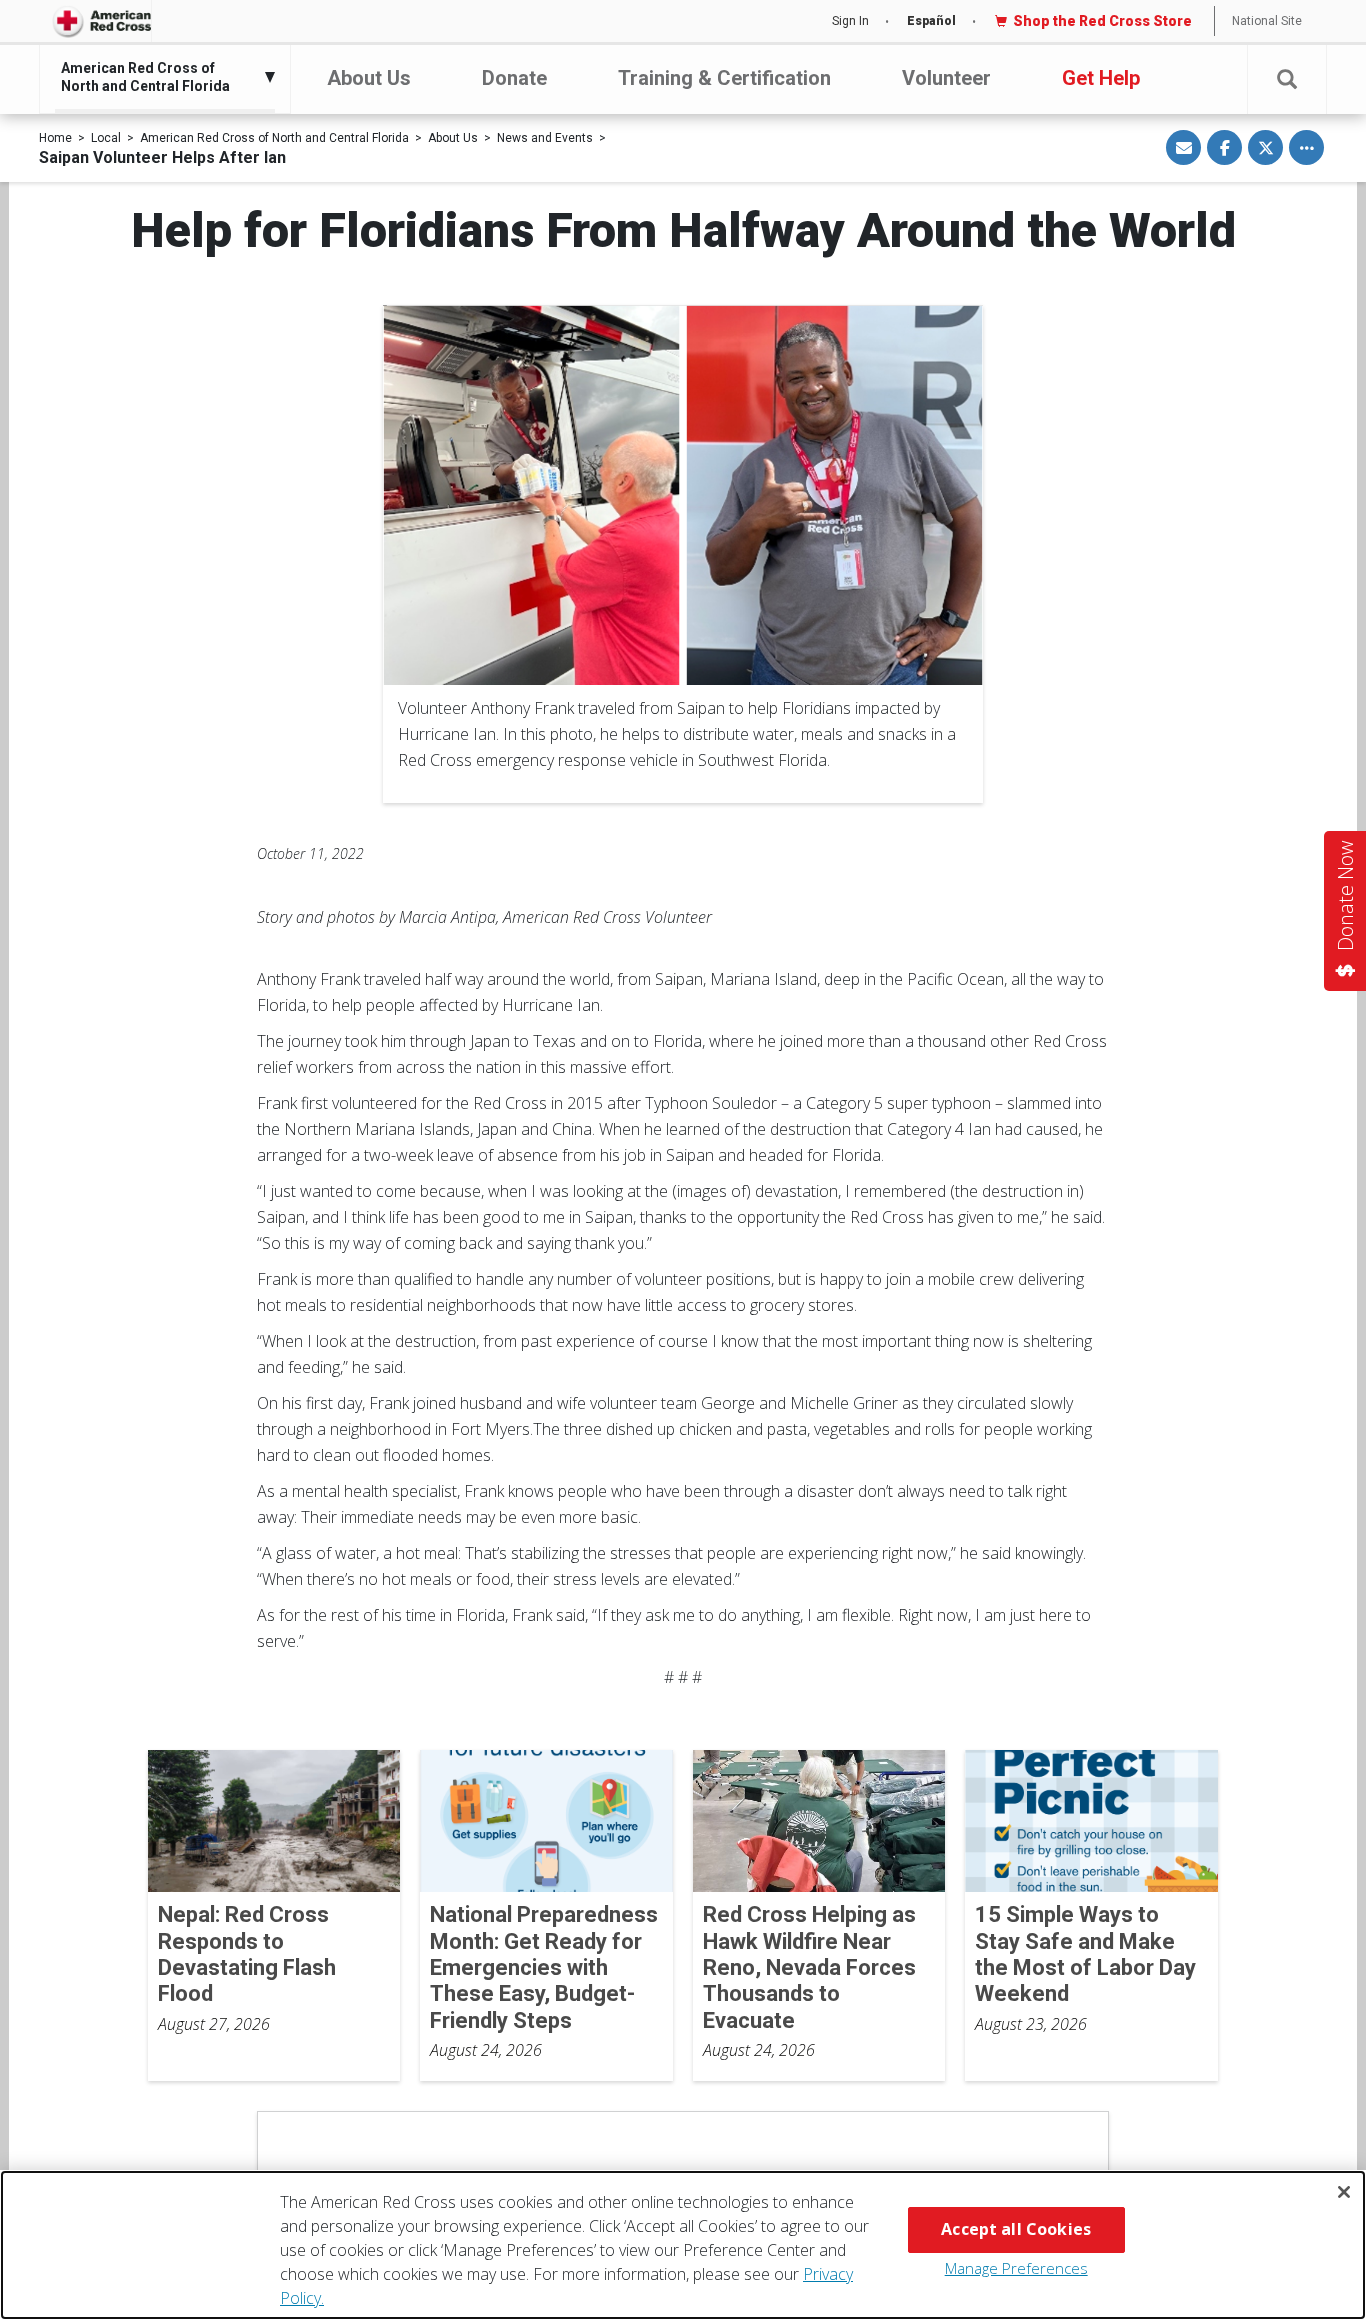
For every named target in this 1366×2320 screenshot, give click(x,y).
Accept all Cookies (1016, 2229)
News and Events (545, 138)
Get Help (1101, 78)
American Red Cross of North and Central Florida (274, 138)
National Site (1267, 21)
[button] (1287, 79)
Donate (514, 78)
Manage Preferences (1016, 2268)
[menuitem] (160, 77)
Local (106, 138)
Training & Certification (724, 78)
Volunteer (946, 78)
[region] (683, 2245)
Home (55, 138)
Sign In (850, 21)
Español (931, 21)
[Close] (1344, 2192)
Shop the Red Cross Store (1102, 21)
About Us (369, 78)
